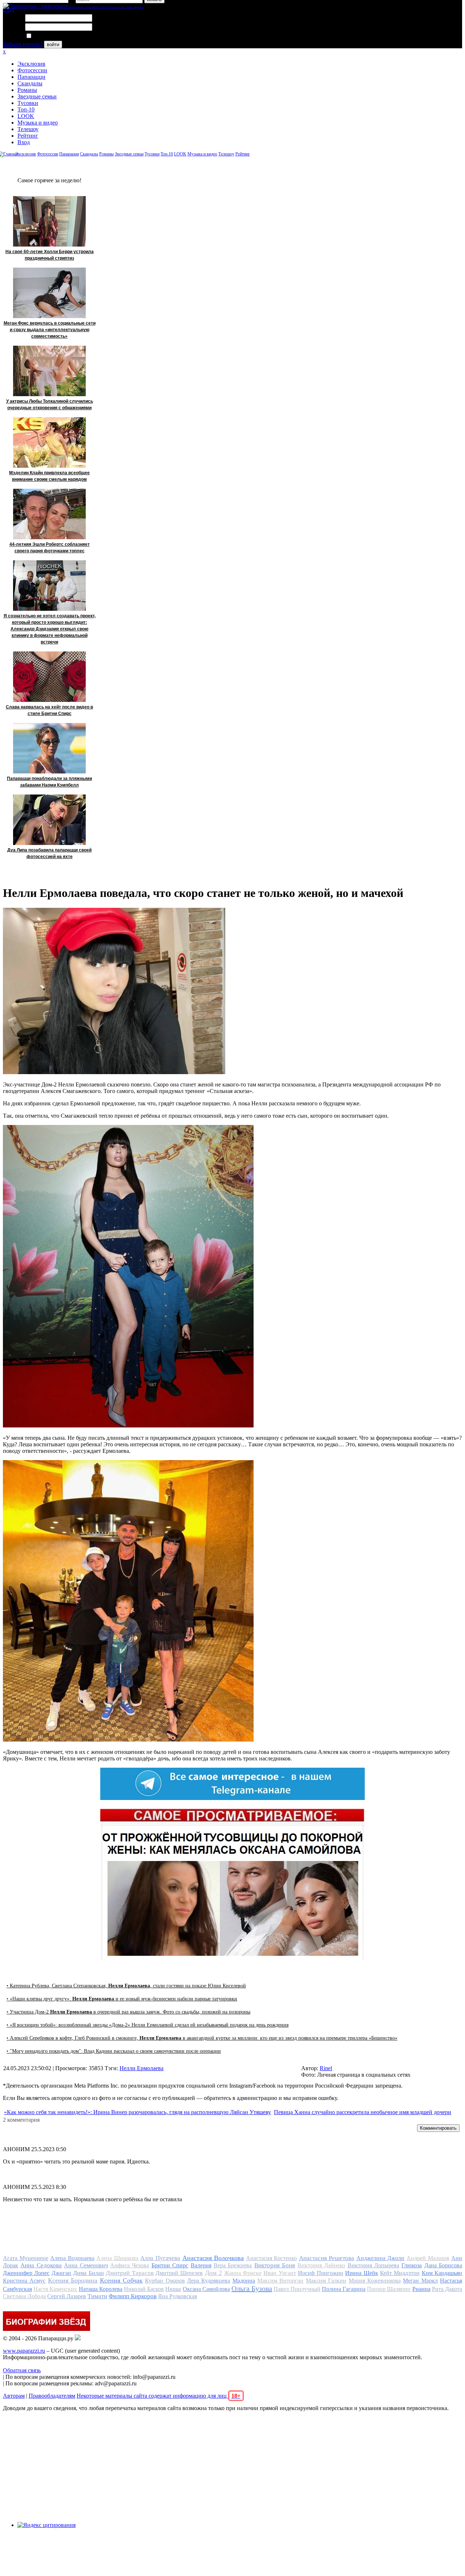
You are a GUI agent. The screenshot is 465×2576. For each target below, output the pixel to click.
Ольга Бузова (252, 2288)
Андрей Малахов (428, 2258)
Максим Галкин (326, 2281)
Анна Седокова (41, 2265)
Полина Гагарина (344, 2289)
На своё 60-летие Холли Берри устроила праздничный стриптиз (50, 255)
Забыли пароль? (23, 44)
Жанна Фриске (243, 2273)
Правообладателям (52, 2396)
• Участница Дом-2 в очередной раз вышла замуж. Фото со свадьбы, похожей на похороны (128, 2012)
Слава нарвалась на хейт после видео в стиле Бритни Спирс (49, 710)
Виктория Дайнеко (321, 2265)
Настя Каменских (55, 2289)
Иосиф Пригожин (320, 2273)
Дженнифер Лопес (26, 2273)
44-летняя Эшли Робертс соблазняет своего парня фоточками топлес (50, 548)
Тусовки (28, 103)
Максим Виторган (280, 2281)
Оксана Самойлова (206, 2289)
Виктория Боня (275, 2265)
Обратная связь (22, 2370)
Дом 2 (213, 2273)
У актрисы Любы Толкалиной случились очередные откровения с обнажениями (50, 405)
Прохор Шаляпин (389, 2289)
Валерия (201, 2265)
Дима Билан (88, 2273)
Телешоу (28, 129)
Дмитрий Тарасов (130, 2273)
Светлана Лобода (24, 2296)
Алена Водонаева (72, 2258)
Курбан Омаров (165, 2281)
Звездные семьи (37, 96)
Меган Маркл (420, 2281)
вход (9, 10)
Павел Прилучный (297, 2289)
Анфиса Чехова (130, 2265)
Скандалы (30, 83)
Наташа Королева (101, 2289)
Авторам (14, 2396)
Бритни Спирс (170, 2265)
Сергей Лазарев (67, 2296)
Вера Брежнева (233, 2265)
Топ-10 (26, 109)
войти (53, 44)
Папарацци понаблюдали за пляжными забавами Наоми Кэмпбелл (49, 782)
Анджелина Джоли (381, 2258)
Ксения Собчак (121, 2280)
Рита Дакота (447, 2289)
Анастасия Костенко (272, 2258)
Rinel (326, 2068)
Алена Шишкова (117, 2258)
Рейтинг (28, 136)
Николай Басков (144, 2289)
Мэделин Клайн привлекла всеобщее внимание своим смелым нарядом (49, 476)
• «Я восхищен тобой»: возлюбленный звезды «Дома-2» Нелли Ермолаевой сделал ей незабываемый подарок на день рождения (147, 2025)
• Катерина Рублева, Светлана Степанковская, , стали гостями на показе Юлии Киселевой (126, 1986)
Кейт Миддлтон (400, 2273)
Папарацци (31, 77)
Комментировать (438, 2128)
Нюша (173, 2289)
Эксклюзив (31, 64)
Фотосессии (32, 70)
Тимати (97, 2296)
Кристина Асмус (24, 2281)
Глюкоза (412, 2265)
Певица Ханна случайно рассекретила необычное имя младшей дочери (363, 2112)
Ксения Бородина (73, 2280)
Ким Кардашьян (442, 2273)
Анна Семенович (86, 2265)
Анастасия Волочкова (213, 2258)
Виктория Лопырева (373, 2265)
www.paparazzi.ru (24, 2351)
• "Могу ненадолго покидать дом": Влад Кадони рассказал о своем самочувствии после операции (114, 2051)
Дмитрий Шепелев (179, 2273)
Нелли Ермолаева (141, 2068)
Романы (27, 90)
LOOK (26, 116)
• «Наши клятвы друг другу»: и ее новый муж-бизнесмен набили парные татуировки (122, 1999)
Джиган (61, 2273)
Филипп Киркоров (133, 2296)
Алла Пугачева (160, 2258)
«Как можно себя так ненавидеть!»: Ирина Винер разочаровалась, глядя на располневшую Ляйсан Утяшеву (138, 2112)
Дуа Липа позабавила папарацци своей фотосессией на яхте (49, 853)
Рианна (421, 2289)
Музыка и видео (38, 123)
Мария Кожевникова (375, 2281)
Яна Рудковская (177, 2296)
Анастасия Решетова (327, 2258)
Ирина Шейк (361, 2273)
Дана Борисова (443, 2265)
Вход (24, 142)
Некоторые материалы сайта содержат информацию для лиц (159, 2396)
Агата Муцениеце (26, 2258)
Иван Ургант (280, 2273)
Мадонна (244, 2281)
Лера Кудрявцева (209, 2281)
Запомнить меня (52, 36)
